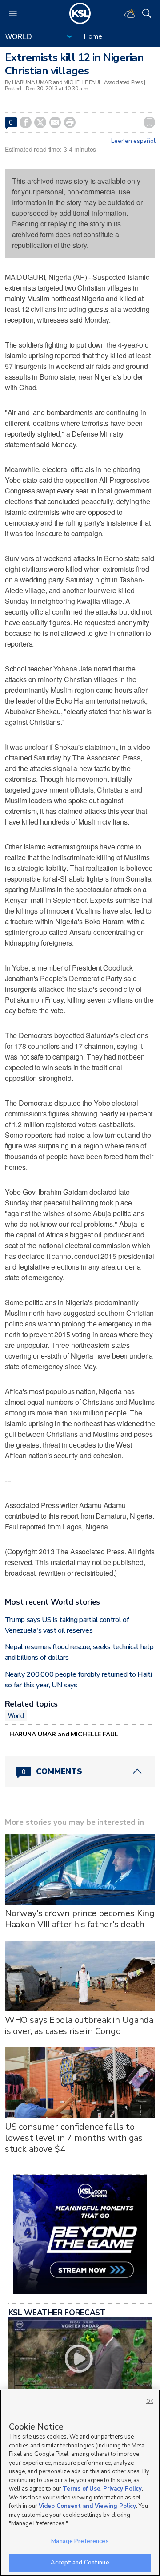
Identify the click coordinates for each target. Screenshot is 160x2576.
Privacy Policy (122, 2489)
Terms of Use (82, 2489)
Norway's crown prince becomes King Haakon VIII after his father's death (80, 1919)
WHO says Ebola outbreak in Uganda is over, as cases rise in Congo (79, 2026)
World (16, 1715)
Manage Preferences (80, 2541)
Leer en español (133, 141)
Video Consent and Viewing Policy (87, 2506)
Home (93, 36)
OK (150, 2401)
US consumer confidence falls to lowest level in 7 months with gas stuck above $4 (74, 2138)
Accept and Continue (80, 2563)
